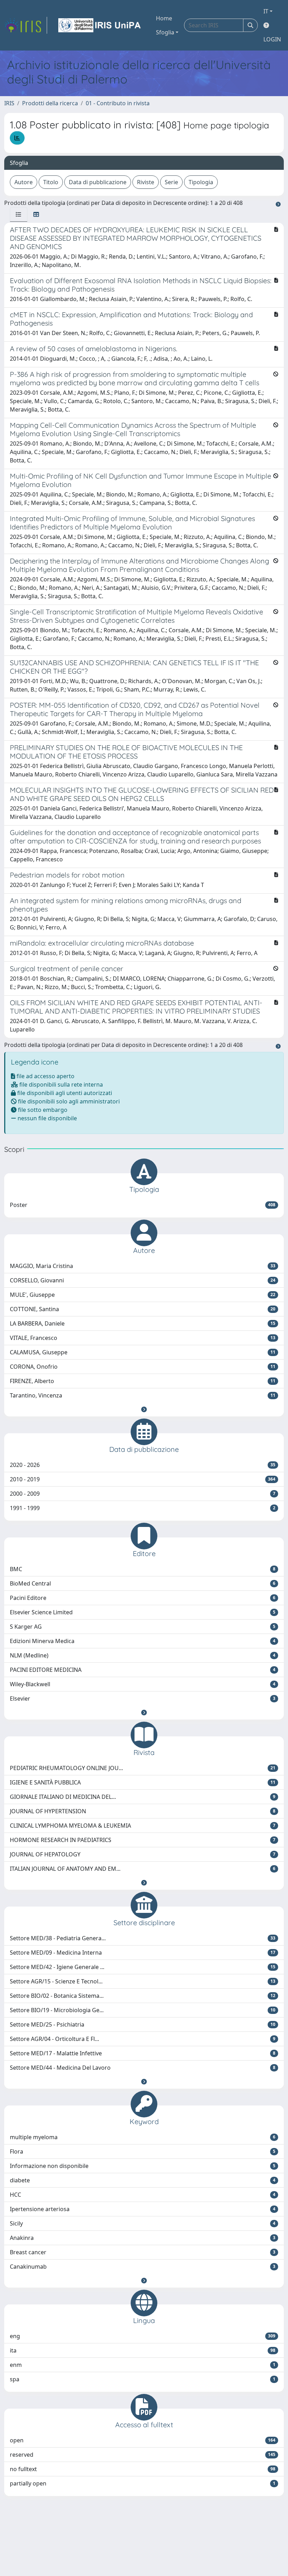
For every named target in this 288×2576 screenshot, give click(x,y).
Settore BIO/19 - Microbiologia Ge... (143, 2010)
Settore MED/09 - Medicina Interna (143, 1953)
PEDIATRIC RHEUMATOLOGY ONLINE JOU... (143, 1768)
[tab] (19, 214)
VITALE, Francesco (143, 1338)
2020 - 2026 (143, 1465)
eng (143, 2336)
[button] (144, 1409)
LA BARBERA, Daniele (143, 1323)
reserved (143, 2455)
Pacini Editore (143, 1598)
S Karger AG (143, 1627)
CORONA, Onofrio (143, 1367)
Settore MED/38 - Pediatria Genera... (143, 1938)
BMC (143, 1569)
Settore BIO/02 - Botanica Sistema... (143, 1996)
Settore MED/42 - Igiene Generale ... (143, 1967)
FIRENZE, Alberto (143, 1381)
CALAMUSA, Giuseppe (143, 1352)
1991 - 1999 (143, 1508)
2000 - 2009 (143, 1494)
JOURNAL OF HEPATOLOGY (143, 1854)
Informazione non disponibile (143, 2166)
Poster (143, 1205)
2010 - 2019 (143, 1479)
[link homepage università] (100, 25)
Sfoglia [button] (165, 32)
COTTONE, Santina (143, 1309)
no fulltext (143, 2469)
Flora (143, 2151)
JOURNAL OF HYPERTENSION (143, 1811)
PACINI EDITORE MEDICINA (143, 1670)
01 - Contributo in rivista (118, 103)
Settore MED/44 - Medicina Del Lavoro (143, 2068)
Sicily (143, 2223)
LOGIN (272, 39)
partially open (143, 2483)
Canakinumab (143, 2267)
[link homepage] (26, 25)
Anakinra (143, 2238)
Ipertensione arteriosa (143, 2209)
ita (143, 2350)
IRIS (9, 103)
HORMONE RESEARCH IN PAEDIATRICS (143, 1840)
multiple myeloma (143, 2137)
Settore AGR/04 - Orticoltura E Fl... (143, 2039)
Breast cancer (143, 2252)
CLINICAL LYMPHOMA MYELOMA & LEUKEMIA (143, 1826)
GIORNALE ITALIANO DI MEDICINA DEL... (143, 1797)
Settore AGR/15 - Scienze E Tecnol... (143, 1981)
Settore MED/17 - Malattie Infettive (143, 2053)
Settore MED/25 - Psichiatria (143, 2024)
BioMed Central (143, 1583)
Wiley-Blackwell (143, 1684)
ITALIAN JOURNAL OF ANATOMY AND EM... (143, 1869)
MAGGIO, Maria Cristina (143, 1266)
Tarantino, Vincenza (143, 1395)
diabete (143, 2180)
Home (164, 18)
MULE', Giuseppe (143, 1295)
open (143, 2440)
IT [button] (266, 11)
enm (143, 2365)
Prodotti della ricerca (50, 103)
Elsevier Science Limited (143, 1612)
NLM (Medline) (143, 1655)
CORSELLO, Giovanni (143, 1280)
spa (143, 2379)
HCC (143, 2195)
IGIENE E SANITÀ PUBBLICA (143, 1782)
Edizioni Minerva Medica (143, 1641)
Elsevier (143, 1699)
